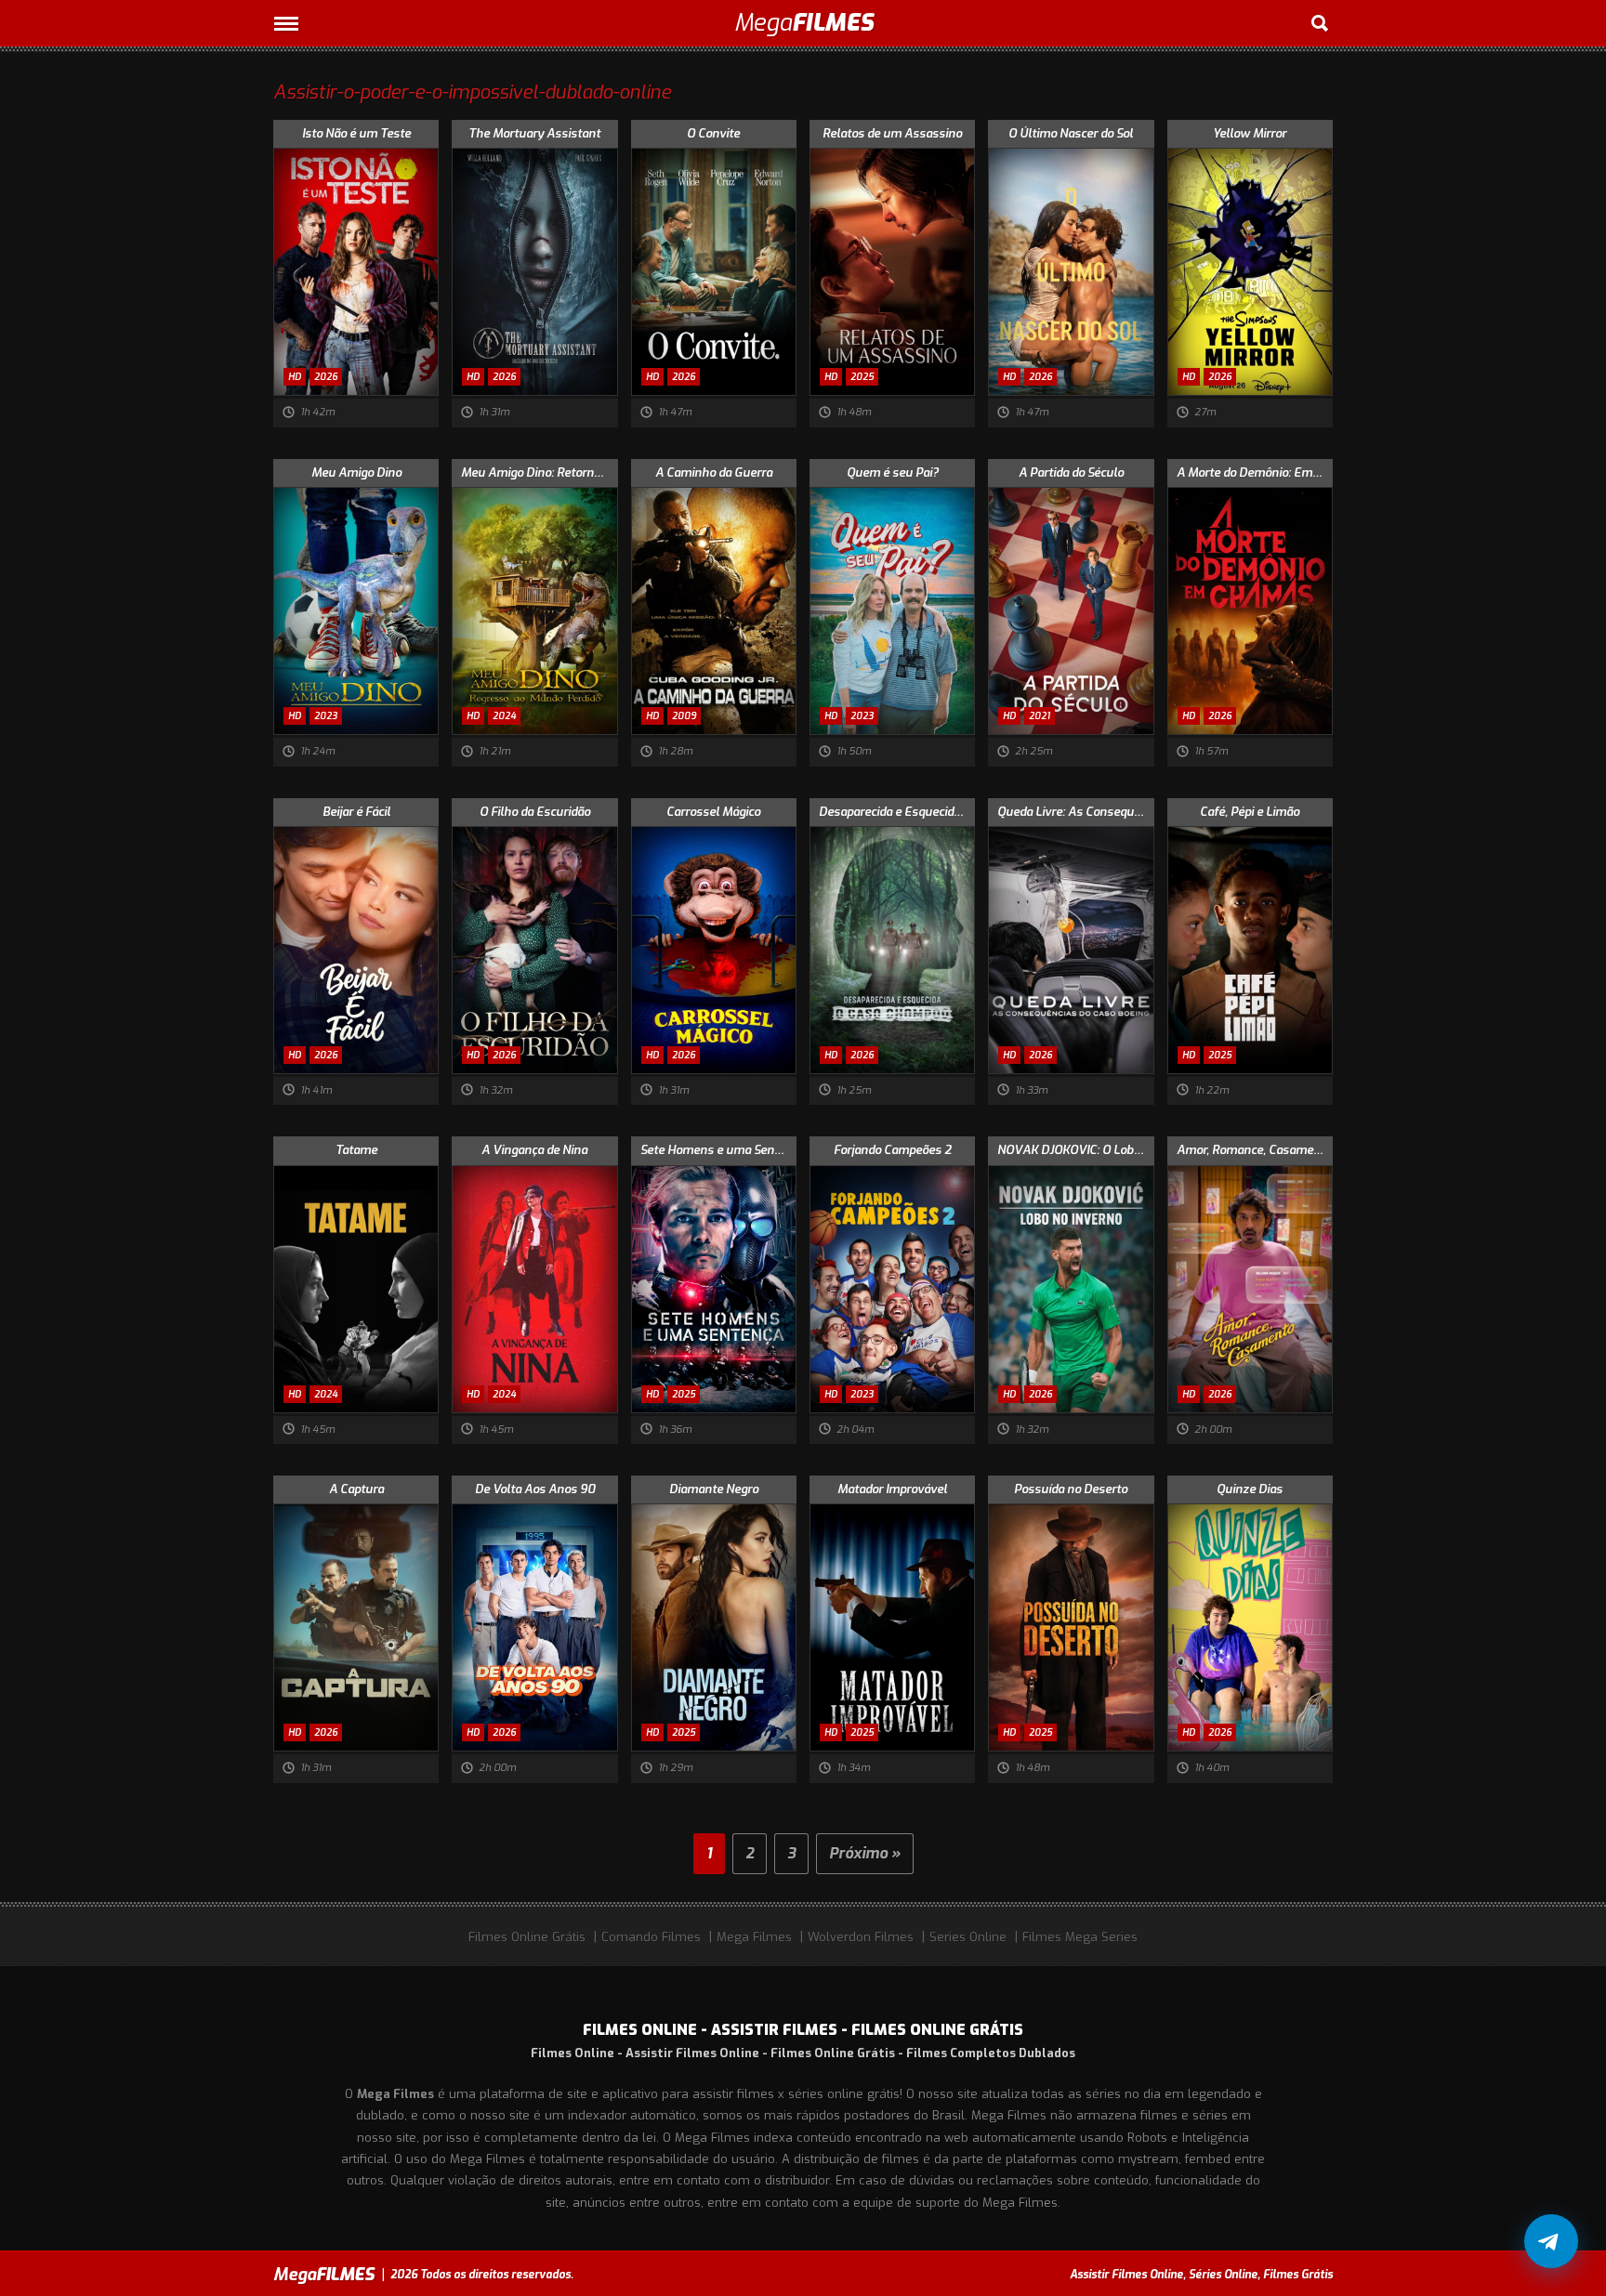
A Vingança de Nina (534, 1150)
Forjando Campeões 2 (893, 1150)
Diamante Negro (714, 1489)
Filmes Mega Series (1080, 1937)
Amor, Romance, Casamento (1254, 1150)
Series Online (968, 1937)
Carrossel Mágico (713, 812)
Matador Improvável (892, 1489)
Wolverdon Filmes (861, 1937)
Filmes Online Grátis (527, 1937)
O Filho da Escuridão (535, 812)
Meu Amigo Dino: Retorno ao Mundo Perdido (539, 472)
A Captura (356, 1489)
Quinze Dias (1250, 1489)
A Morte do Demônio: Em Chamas (1255, 472)
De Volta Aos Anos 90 (535, 1489)
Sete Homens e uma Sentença (718, 1150)
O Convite (713, 133)
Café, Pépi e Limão (1250, 812)
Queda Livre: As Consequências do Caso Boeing (1075, 812)
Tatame (356, 1150)
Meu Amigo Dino (356, 472)
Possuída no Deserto (1071, 1489)
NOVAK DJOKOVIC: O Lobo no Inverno (1075, 1150)
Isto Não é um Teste (356, 133)
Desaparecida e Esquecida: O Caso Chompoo (897, 812)
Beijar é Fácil (356, 812)
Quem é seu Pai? (893, 472)
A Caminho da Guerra (714, 472)
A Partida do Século (1071, 472)
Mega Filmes (754, 1937)
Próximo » (865, 1853)
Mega (803, 23)
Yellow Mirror (1250, 133)
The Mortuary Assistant (534, 133)
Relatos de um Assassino (892, 133)
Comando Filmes (651, 1937)
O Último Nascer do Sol (1071, 133)
